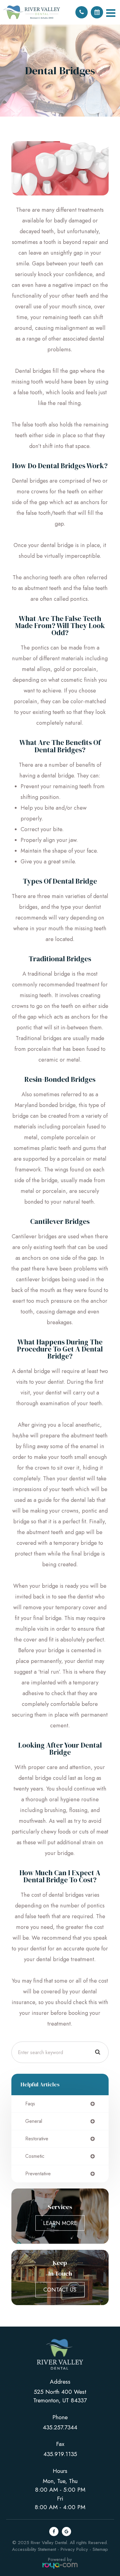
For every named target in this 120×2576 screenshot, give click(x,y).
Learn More (60, 2223)
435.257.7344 (60, 2427)
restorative (37, 2139)
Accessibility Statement (34, 2549)
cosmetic (35, 2156)
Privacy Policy (74, 2549)
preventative (38, 2174)
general (34, 2121)
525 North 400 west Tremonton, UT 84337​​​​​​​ (60, 2396)
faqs (30, 2104)
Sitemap (100, 2549)
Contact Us (60, 2290)
